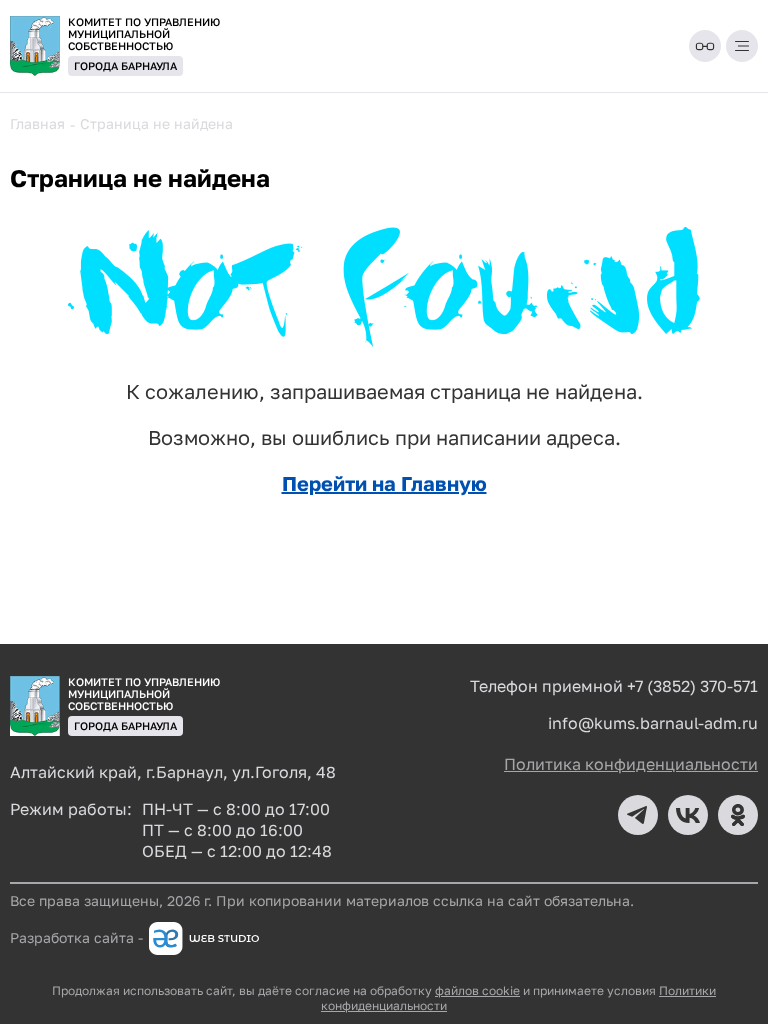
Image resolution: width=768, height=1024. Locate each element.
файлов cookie (477, 990)
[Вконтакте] (688, 815)
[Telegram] (638, 815)
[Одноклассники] (738, 815)
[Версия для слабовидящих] (705, 46)
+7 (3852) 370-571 (692, 686)
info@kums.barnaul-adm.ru (653, 723)
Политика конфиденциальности (631, 764)
